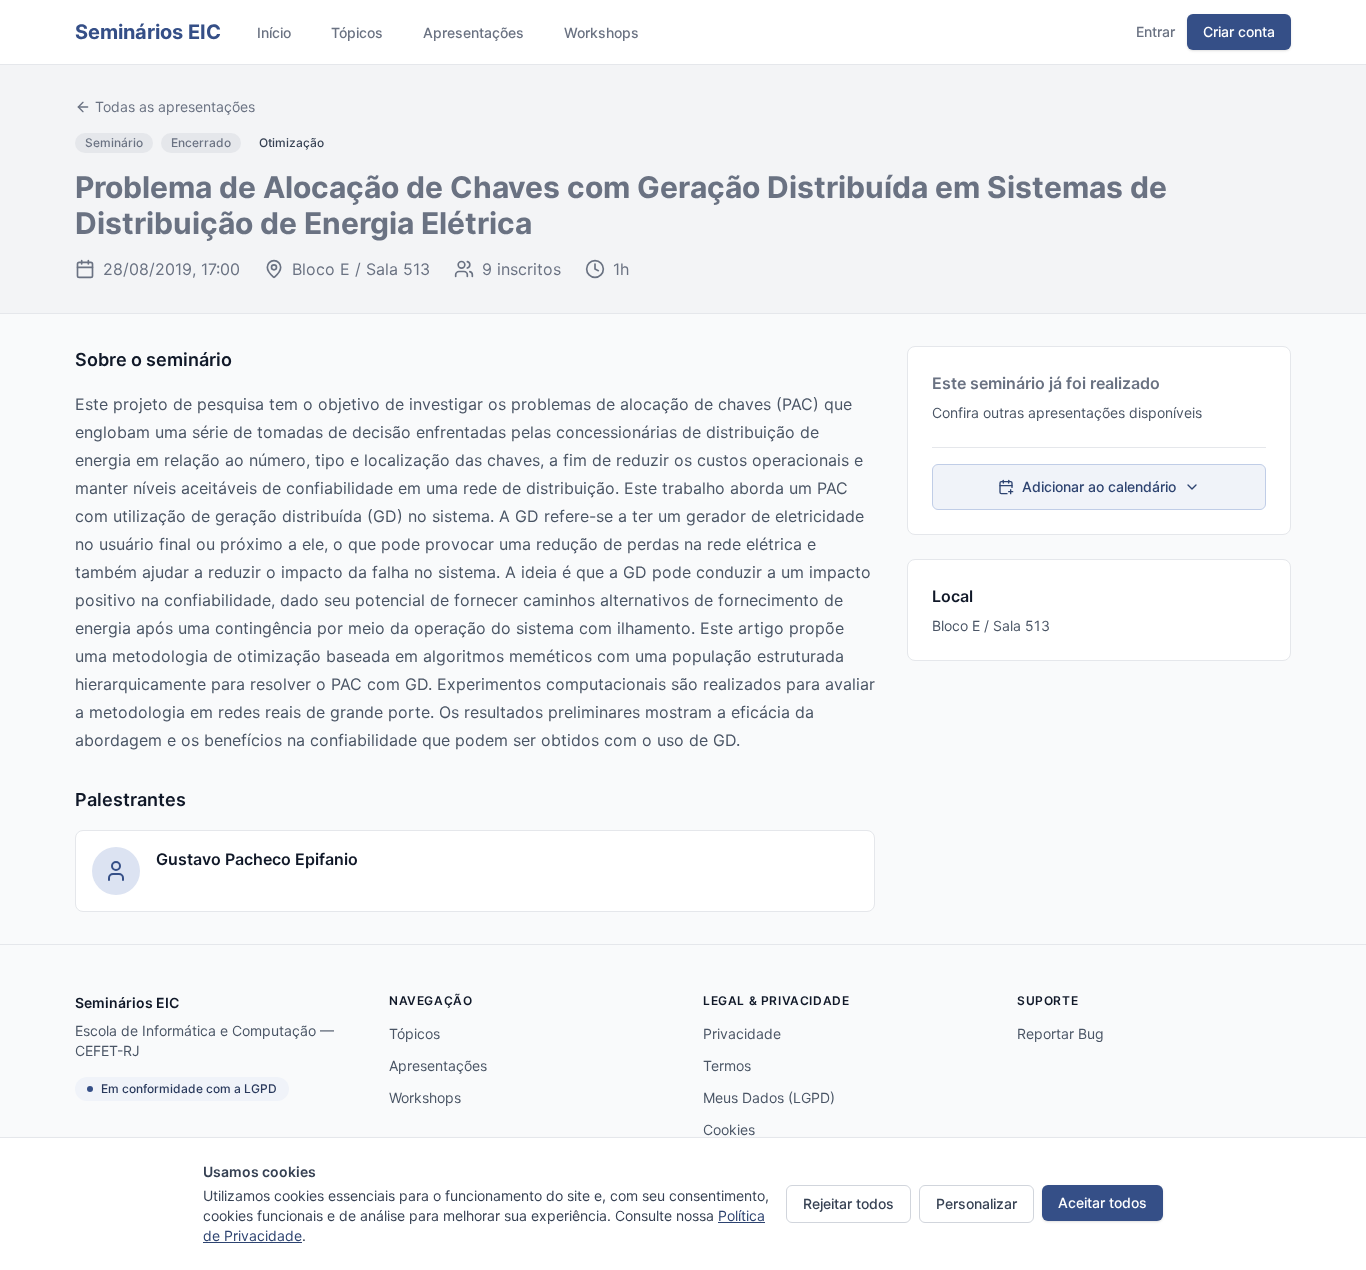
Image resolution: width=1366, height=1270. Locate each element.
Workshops (601, 32)
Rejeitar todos (848, 1203)
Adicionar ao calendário (1099, 486)
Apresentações (473, 32)
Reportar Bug (1060, 1033)
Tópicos (357, 32)
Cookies (729, 1129)
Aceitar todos (1102, 1202)
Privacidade (742, 1033)
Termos (727, 1065)
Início (274, 32)
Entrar (1155, 31)
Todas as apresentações (175, 106)
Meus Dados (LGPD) (769, 1097)
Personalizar (976, 1203)
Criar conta (1239, 31)
